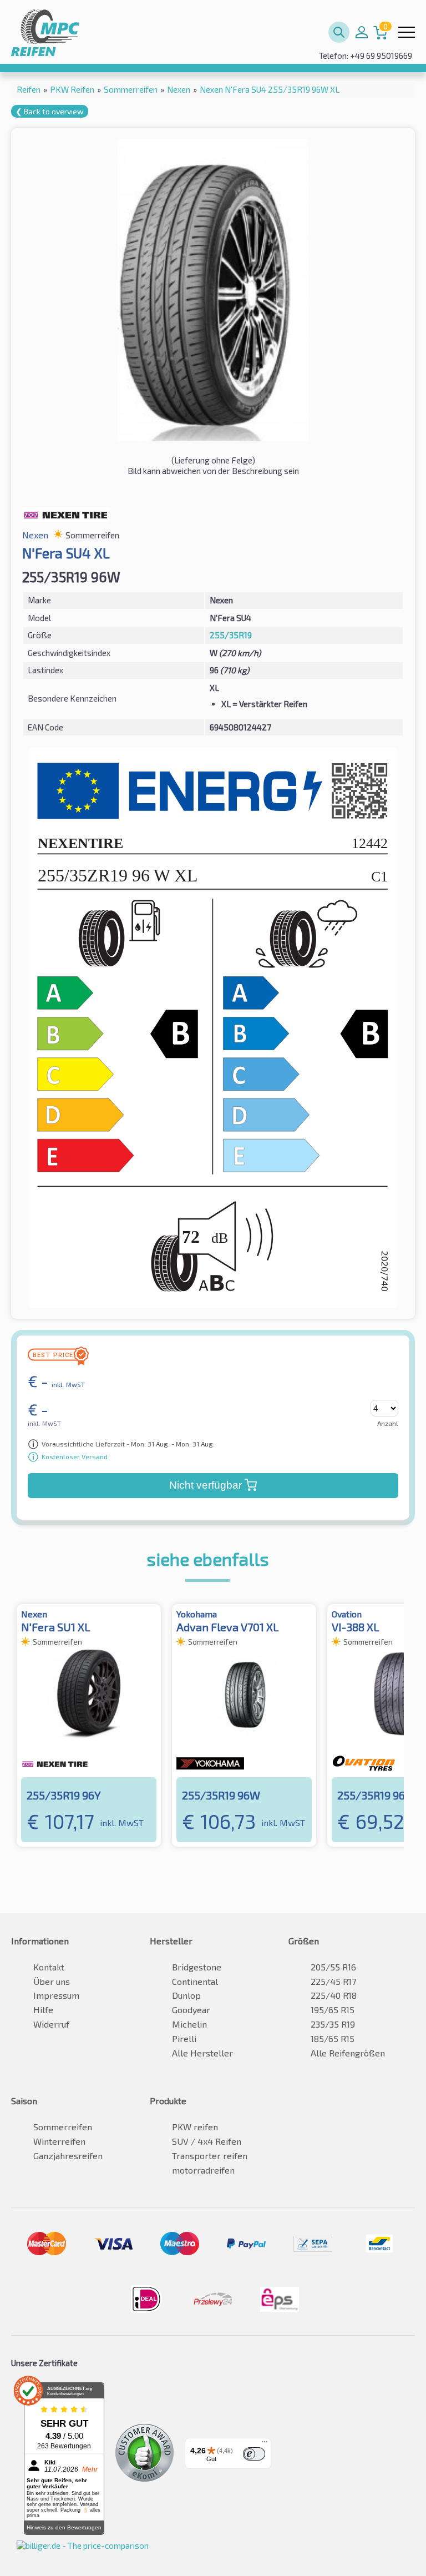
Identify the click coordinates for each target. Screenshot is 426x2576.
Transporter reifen (210, 2156)
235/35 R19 (333, 2024)
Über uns (52, 1981)
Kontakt (49, 1967)
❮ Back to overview (50, 111)
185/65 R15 (333, 2038)
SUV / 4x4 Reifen (207, 2141)
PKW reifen (195, 2127)
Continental (195, 1981)
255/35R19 (231, 635)
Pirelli (184, 2038)
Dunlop (186, 1995)
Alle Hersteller (202, 2053)
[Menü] (265, 2444)
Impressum (56, 1995)
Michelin (189, 2024)
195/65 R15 (333, 2010)
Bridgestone (197, 1967)
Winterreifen (59, 2141)
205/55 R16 (333, 1967)
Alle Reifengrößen (348, 2053)
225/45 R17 (333, 1981)
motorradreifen (203, 2170)
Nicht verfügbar (206, 1485)
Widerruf (51, 2024)
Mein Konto (362, 32)
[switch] (254, 2454)
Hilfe (43, 2010)
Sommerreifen (63, 2127)
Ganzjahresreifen (68, 2156)
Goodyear (191, 2010)
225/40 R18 (334, 1995)
